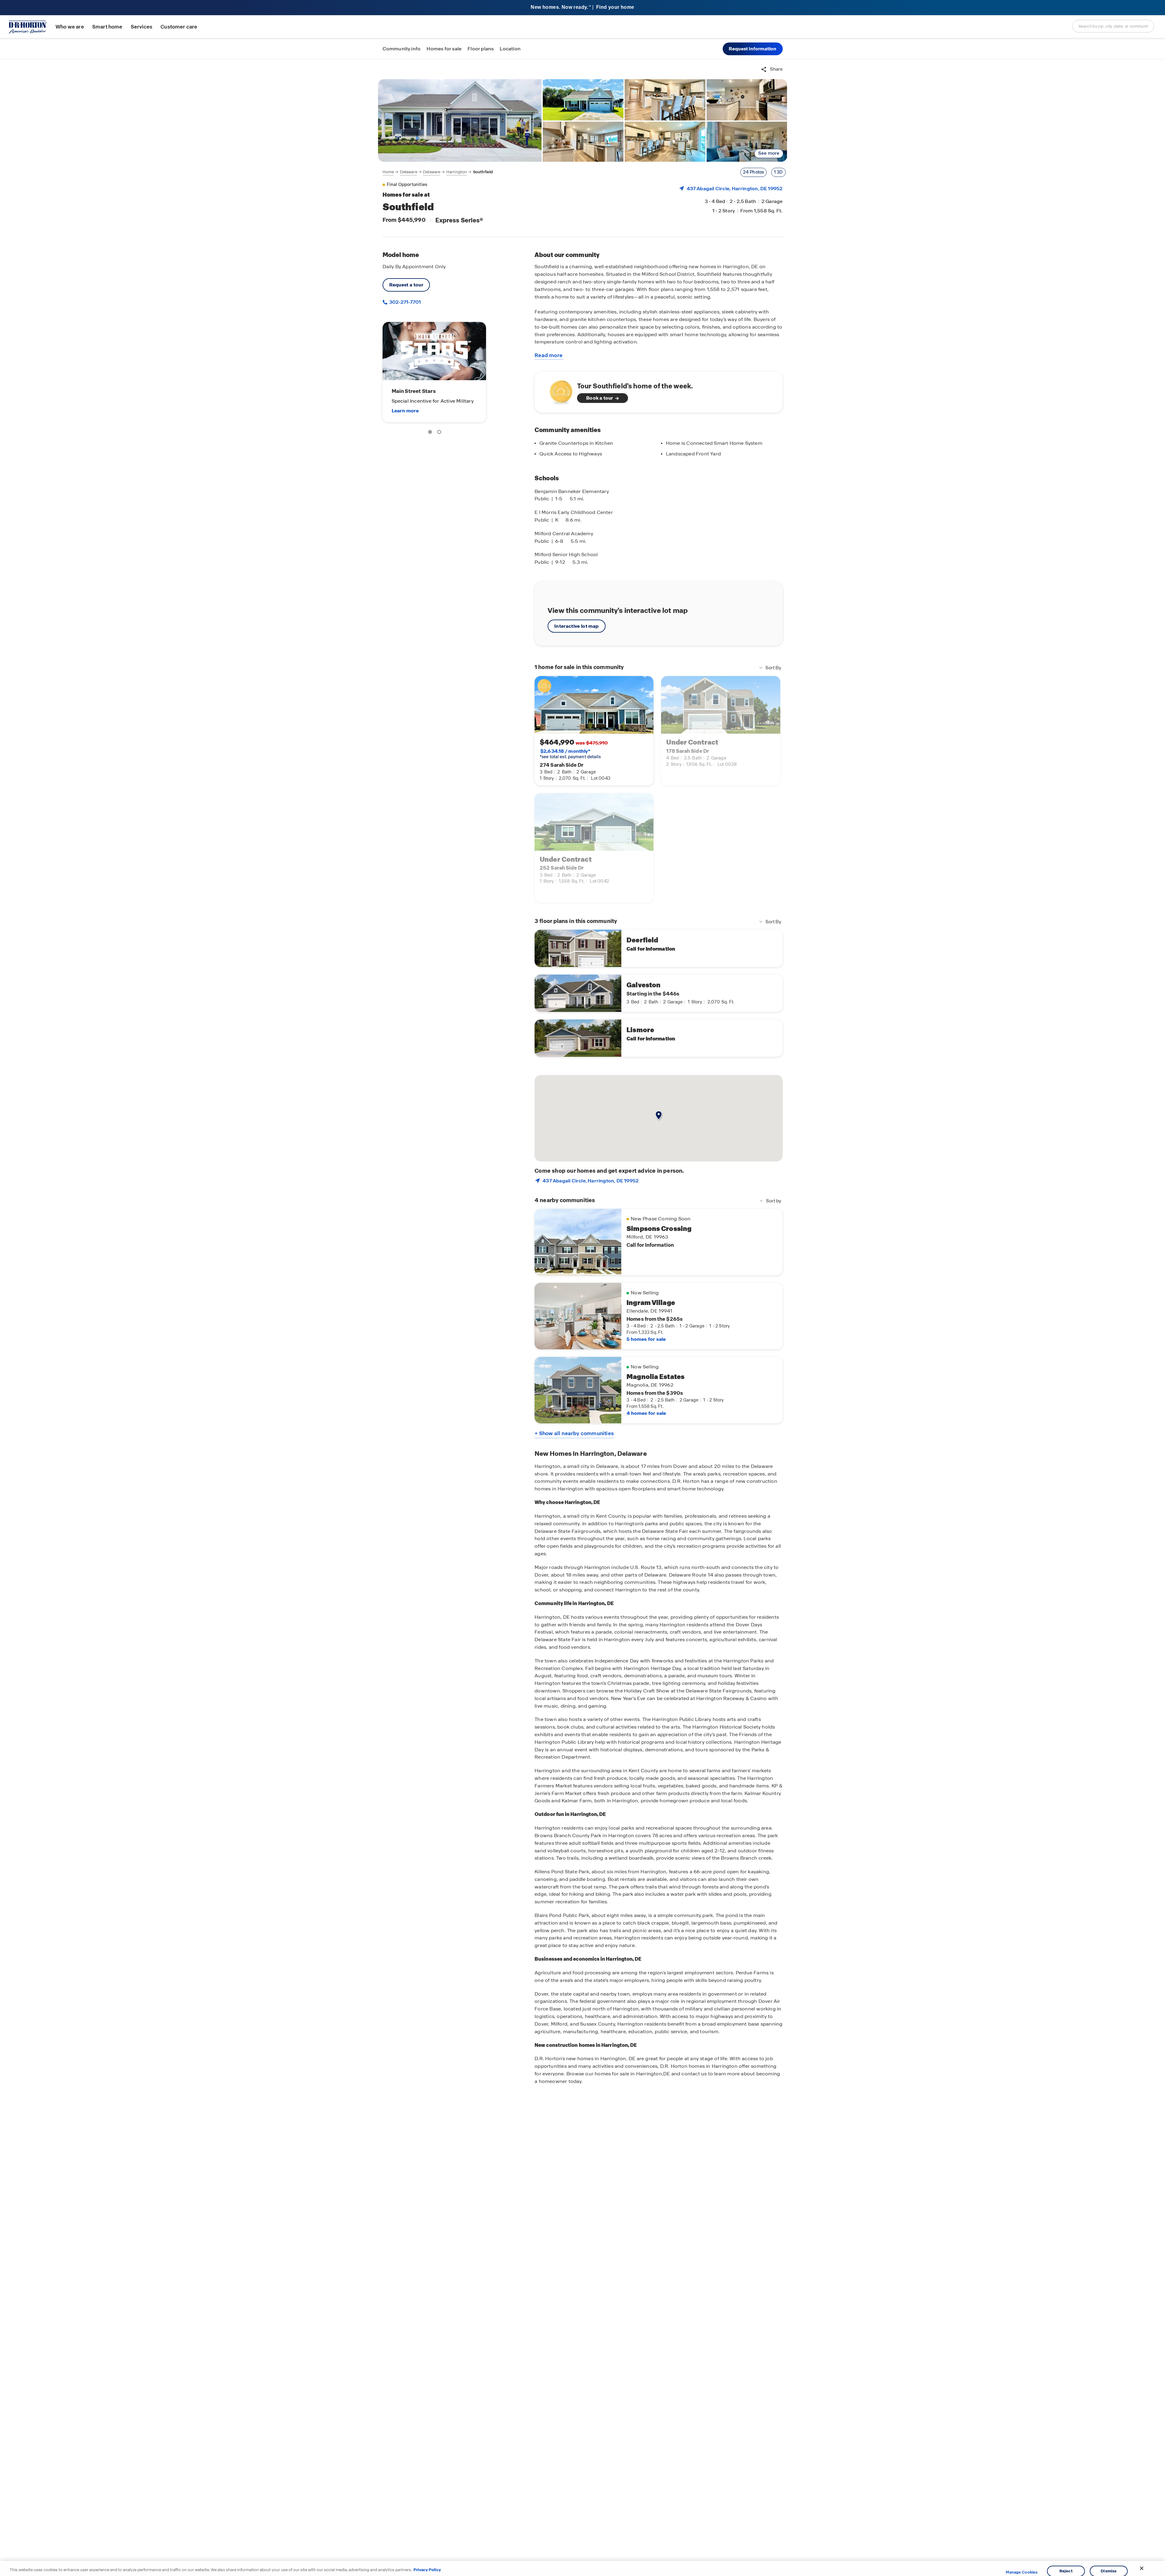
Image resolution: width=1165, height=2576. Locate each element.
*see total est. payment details (570, 754)
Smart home (107, 27)
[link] (460, 120)
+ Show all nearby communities (574, 1433)
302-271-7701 (405, 302)
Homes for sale (444, 49)
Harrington (457, 172)
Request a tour (406, 285)
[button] (753, 49)
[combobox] (1113, 26)
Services (142, 27)
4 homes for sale (646, 1413)
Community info (402, 49)
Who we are (70, 27)
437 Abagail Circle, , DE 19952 (735, 189)
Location (510, 49)
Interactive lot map (576, 626)
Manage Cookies (1022, 2572)
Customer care (179, 27)
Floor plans (481, 49)
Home (388, 172)
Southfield (483, 172)
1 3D (778, 172)
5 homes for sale (646, 1339)
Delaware (409, 172)
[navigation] (438, 172)
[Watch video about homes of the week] (558, 390)
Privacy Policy (427, 2570)
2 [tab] (440, 433)
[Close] (1142, 2568)
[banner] (582, 8)
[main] (582, 1318)
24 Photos (754, 172)
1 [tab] (431, 433)
